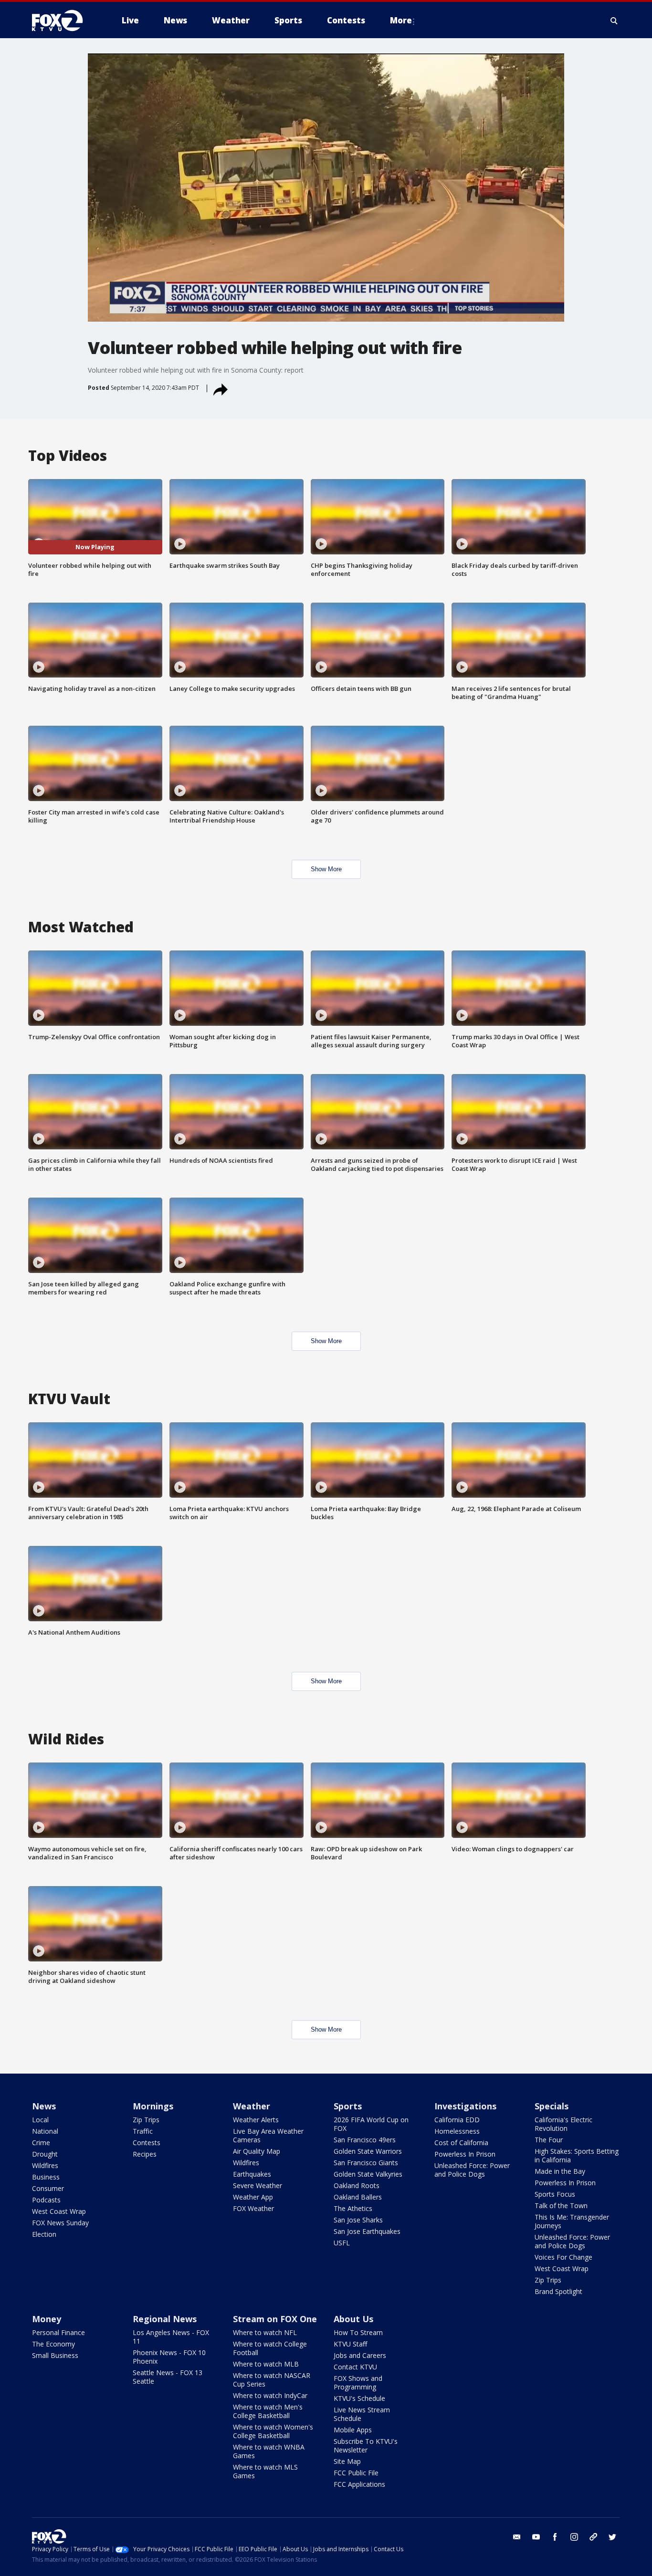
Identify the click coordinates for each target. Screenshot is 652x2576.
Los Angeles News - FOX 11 (171, 2337)
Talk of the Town (561, 2206)
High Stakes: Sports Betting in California (577, 2155)
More (401, 20)
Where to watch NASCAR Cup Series (272, 2380)
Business (46, 2177)
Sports (348, 2106)
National (45, 2131)
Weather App (253, 2197)
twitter (612, 2537)
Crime (41, 2143)
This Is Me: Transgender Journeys (572, 2221)
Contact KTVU (355, 2367)
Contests (147, 2143)
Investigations (465, 2106)
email (517, 2537)
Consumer (48, 2188)
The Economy (53, 2344)
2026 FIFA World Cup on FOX (371, 2124)
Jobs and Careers (360, 2355)
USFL (342, 2243)
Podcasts (46, 2200)
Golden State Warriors (368, 2151)
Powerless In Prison (465, 2154)
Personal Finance (58, 2332)
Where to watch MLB (266, 2364)
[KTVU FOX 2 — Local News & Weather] (63, 21)
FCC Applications (359, 2484)
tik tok (593, 2537)
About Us (353, 2319)
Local (40, 2120)
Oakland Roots (357, 2185)
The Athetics (353, 2208)
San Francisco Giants (366, 2163)
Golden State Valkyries (368, 2174)
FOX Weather (253, 2208)
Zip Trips (146, 2120)
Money (47, 2319)
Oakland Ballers (358, 2197)
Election (44, 2234)
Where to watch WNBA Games (269, 2451)
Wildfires (45, 2165)
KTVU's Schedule (359, 2398)
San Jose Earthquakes (367, 2231)
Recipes (145, 2154)
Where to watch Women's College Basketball (273, 2431)
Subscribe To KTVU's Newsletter (366, 2446)
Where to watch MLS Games (265, 2471)
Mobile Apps (353, 2430)
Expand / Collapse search (614, 21)
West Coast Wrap (59, 2211)
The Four (549, 2140)
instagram (574, 2537)
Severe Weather (258, 2185)
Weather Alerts (256, 2120)
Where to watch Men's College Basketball (268, 2411)
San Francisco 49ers (365, 2140)
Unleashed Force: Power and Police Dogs (472, 2170)
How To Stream (358, 2332)
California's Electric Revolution (563, 2124)
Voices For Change (563, 2257)
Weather (252, 2106)
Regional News (165, 2319)
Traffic (143, 2131)
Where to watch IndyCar (270, 2395)
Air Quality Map (257, 2151)
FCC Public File (356, 2473)
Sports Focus (555, 2194)
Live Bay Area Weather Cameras (268, 2135)
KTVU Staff (350, 2344)
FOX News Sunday (60, 2223)
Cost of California (461, 2143)
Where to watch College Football (270, 2348)
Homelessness (457, 2131)
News (44, 2106)
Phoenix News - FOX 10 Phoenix (169, 2357)
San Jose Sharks (358, 2220)
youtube (536, 2537)
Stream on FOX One (275, 2319)
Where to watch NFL (265, 2332)
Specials (552, 2106)
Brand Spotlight (558, 2291)
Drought (45, 2154)
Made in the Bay (560, 2171)
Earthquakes (252, 2174)
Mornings (153, 2106)
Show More (326, 869)
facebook (555, 2537)
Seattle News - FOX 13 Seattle (168, 2377)
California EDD (457, 2120)
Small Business (55, 2355)
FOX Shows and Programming (358, 2383)
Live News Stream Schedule (362, 2414)
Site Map (347, 2461)
